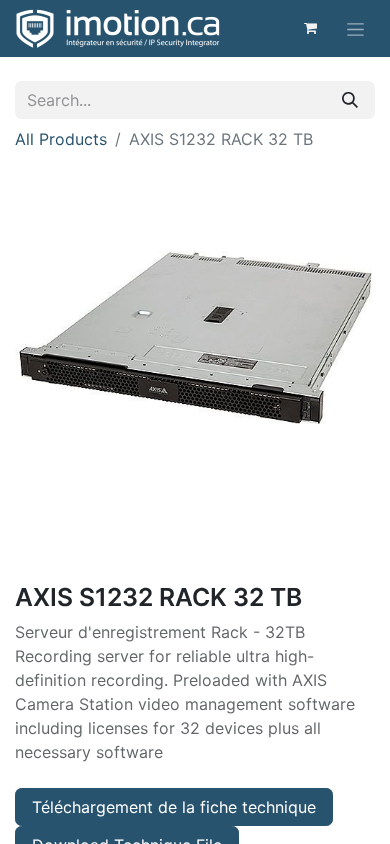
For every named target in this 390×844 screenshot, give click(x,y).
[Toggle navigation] (355, 28)
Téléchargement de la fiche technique (174, 807)
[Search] (350, 100)
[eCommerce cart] (310, 28)
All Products (61, 139)
